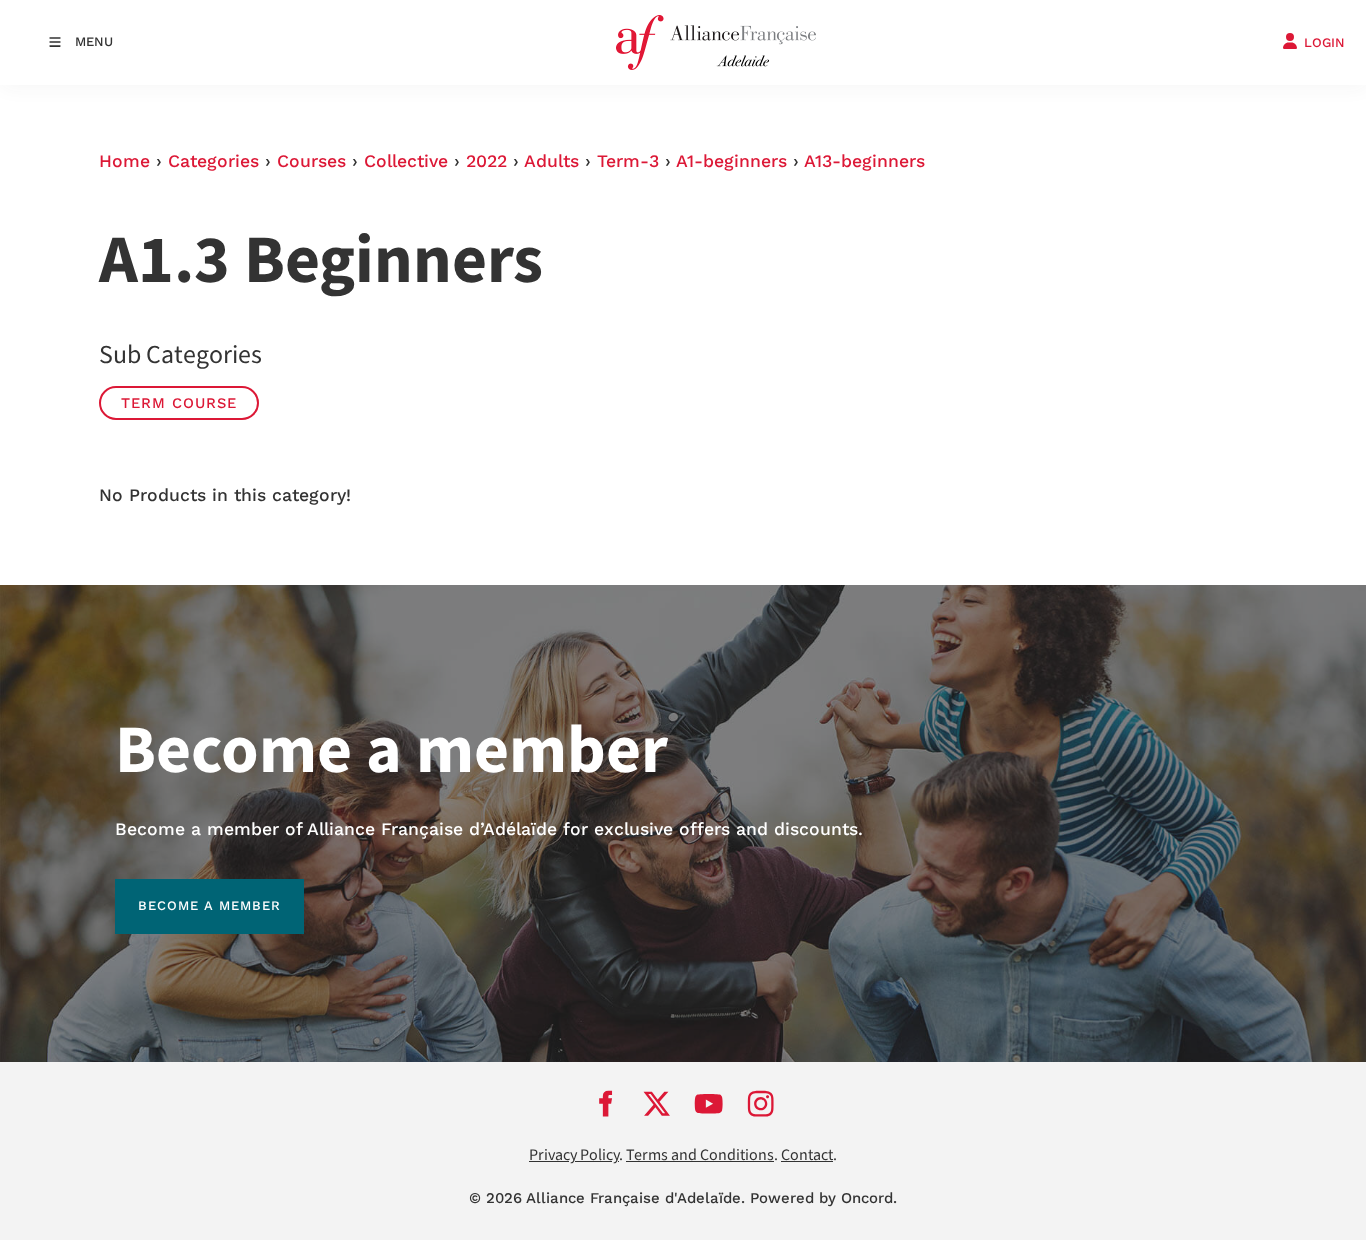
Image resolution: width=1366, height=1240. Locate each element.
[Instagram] (761, 1103)
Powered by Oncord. (823, 1198)
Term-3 (628, 161)
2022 (486, 161)
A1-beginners (731, 161)
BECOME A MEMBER (186, 890)
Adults (551, 161)
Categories (213, 161)
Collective (406, 161)
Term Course (179, 403)
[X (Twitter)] (657, 1103)
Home (124, 161)
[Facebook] (605, 1103)
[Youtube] (709, 1103)
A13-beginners (864, 161)
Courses (311, 161)
